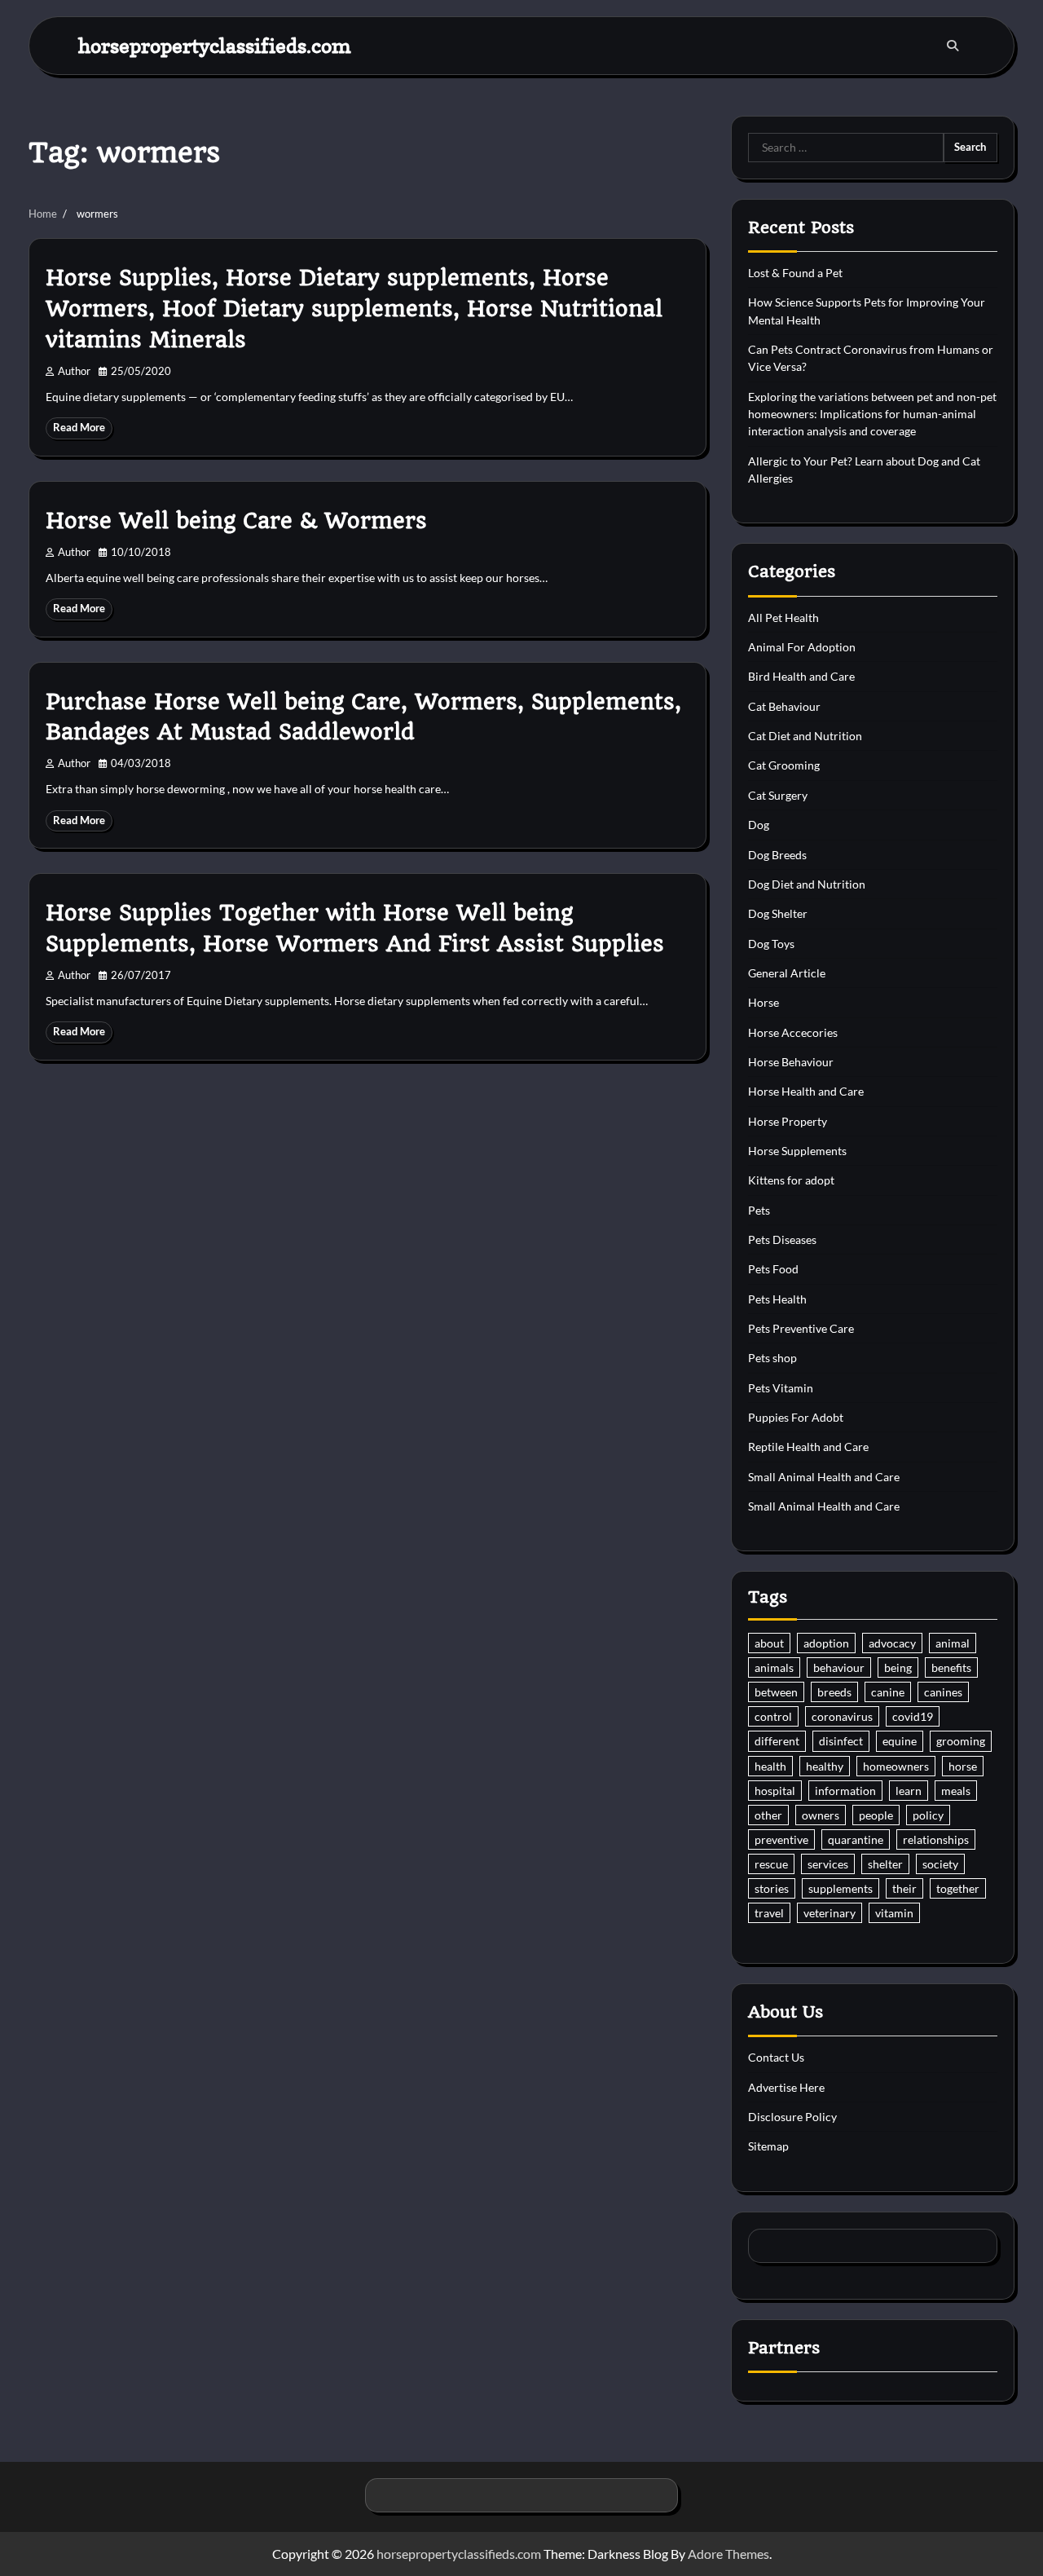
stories (772, 1888)
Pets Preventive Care (801, 1328)
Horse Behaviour (791, 1062)
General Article (787, 973)
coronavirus (842, 1716)
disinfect (841, 1741)
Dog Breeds (777, 855)
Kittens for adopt (791, 1180)
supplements (841, 1888)
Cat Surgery (778, 795)
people (876, 1815)
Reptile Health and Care (808, 1447)
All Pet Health (783, 618)
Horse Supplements (797, 1151)
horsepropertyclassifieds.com (215, 45)
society (940, 1864)
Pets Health (777, 1299)
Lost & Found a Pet (795, 273)
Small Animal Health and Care (824, 1477)
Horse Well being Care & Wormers (236, 521)
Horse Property (788, 1121)
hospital (775, 1791)
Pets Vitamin (781, 1388)
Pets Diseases (782, 1239)
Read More (79, 428)
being (898, 1667)
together (958, 1888)
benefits (951, 1667)
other (768, 1815)
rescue (771, 1864)
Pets (759, 1210)
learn (909, 1791)
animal (953, 1643)
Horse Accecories (793, 1032)
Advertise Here (786, 2087)
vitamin (894, 1913)
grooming (961, 1741)
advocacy (892, 1643)
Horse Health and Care (806, 1091)
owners (821, 1815)
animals (774, 1667)
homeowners (896, 1766)
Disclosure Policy (792, 2117)
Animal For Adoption (802, 647)
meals (956, 1791)
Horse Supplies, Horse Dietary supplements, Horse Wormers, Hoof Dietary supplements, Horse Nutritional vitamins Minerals (354, 309)
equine (900, 1741)
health (770, 1766)
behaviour (839, 1667)
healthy (825, 1766)
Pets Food (773, 1269)
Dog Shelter (778, 913)
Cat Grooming (784, 765)
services (828, 1864)
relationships (936, 1839)
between (776, 1692)
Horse (764, 1002)
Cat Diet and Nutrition (805, 736)
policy (928, 1815)
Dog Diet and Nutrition (807, 884)
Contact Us (776, 2057)
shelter (885, 1864)
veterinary (830, 1913)
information (845, 1791)
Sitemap (768, 2146)
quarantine (856, 1839)
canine (888, 1692)
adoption (826, 1643)
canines (943, 1692)
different (777, 1741)
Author (74, 371)
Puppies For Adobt (796, 1417)
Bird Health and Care (801, 676)
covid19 (913, 1716)
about (769, 1643)
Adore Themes (728, 2554)
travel (769, 1913)
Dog (759, 825)
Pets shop (772, 1358)
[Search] (953, 46)
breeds (834, 1692)
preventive (781, 1839)
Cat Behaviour (784, 706)
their (904, 1888)
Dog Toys (771, 944)
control (773, 1716)
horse (963, 1766)
